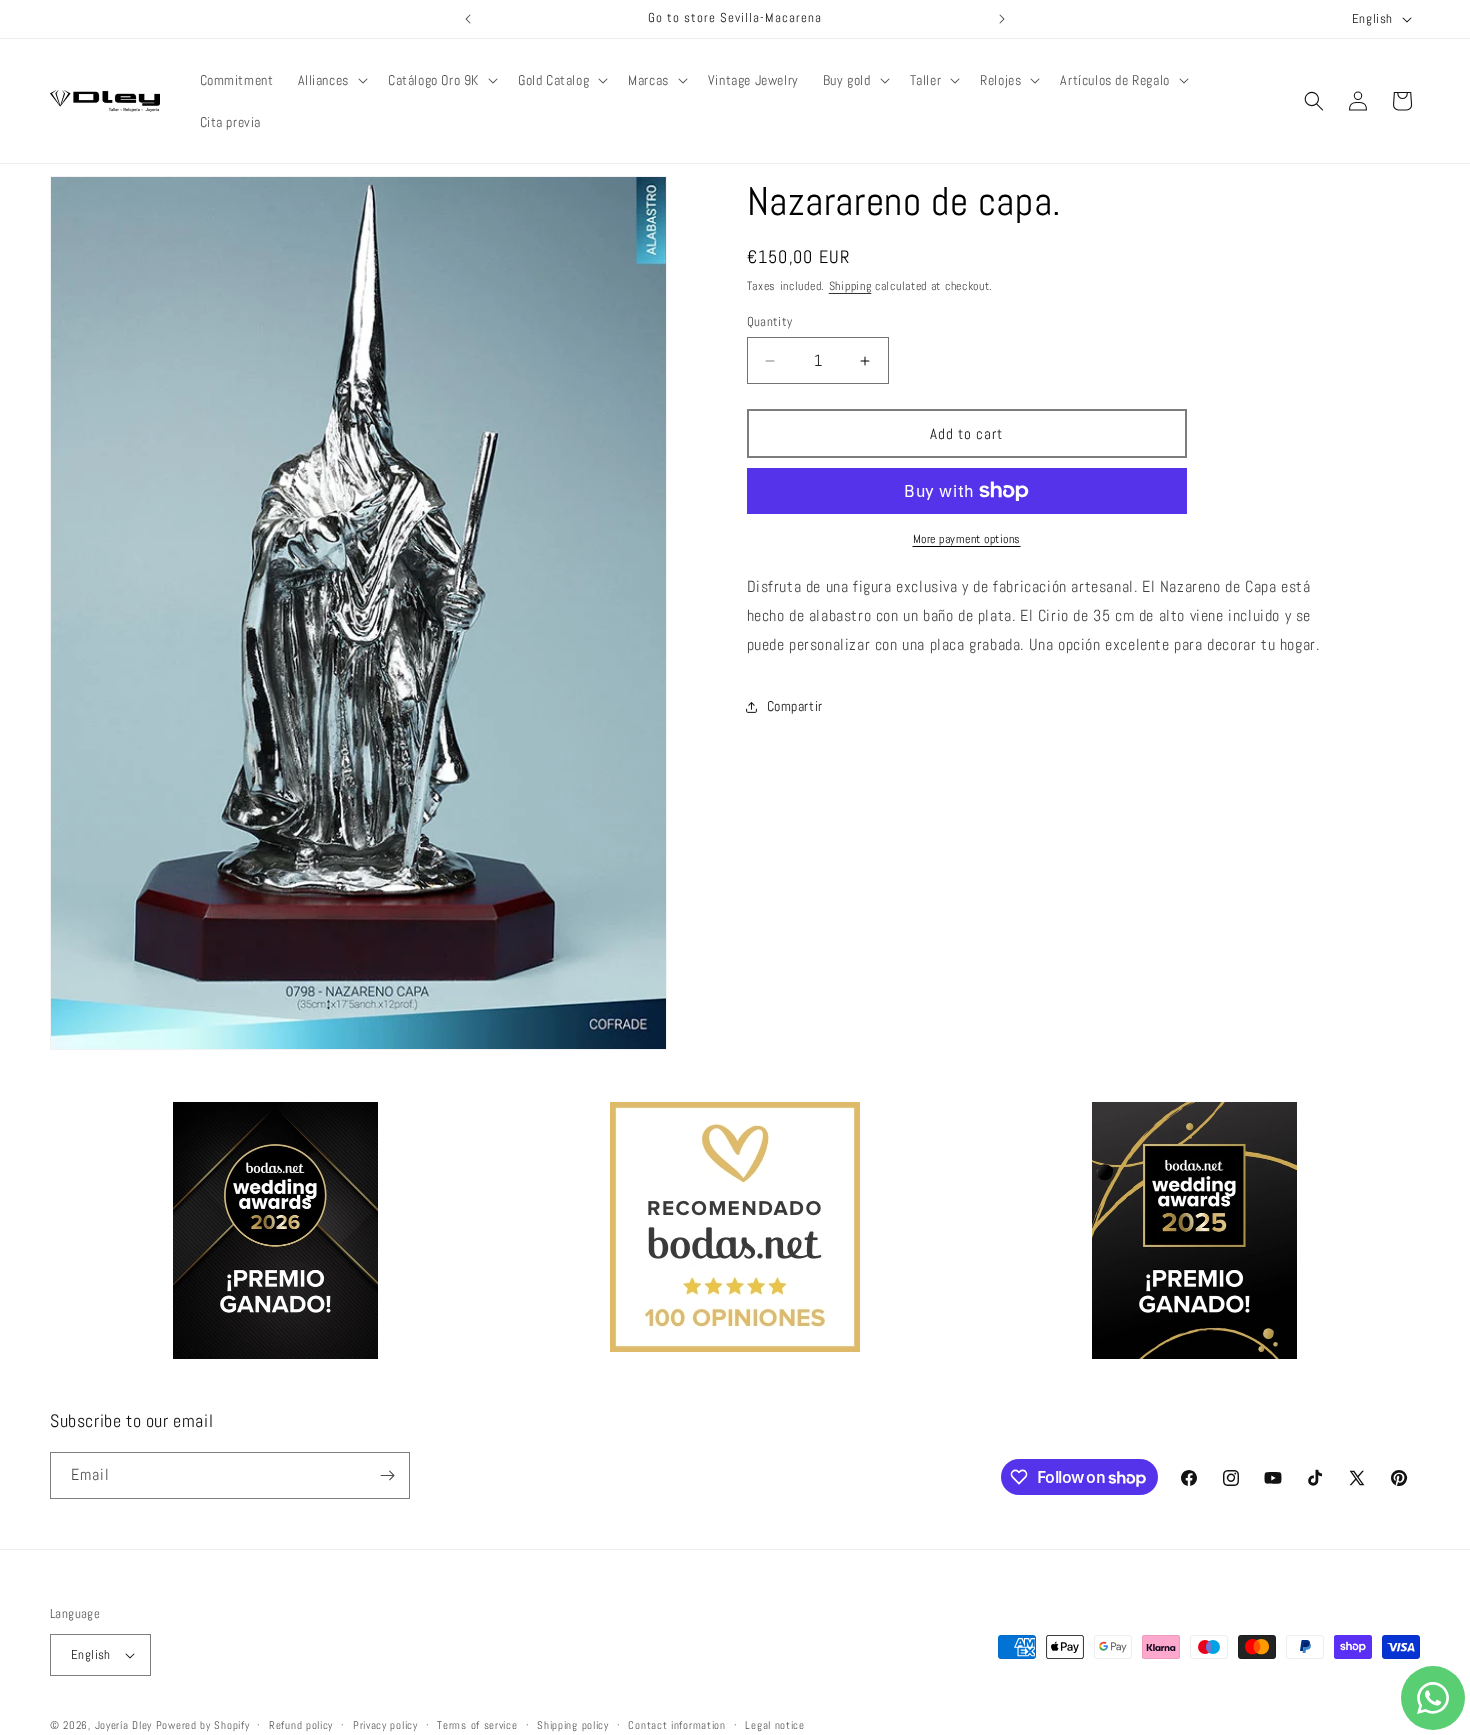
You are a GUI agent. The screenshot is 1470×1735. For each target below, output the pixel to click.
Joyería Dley (123, 1725)
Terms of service (477, 1724)
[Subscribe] (387, 1475)
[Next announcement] (1002, 19)
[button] (331, 80)
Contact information (676, 1724)
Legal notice (774, 1724)
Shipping (850, 286)
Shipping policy (573, 1724)
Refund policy (301, 1724)
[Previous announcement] (468, 19)
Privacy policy (385, 1724)
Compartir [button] (795, 706)
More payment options (967, 539)
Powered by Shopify (203, 1725)
